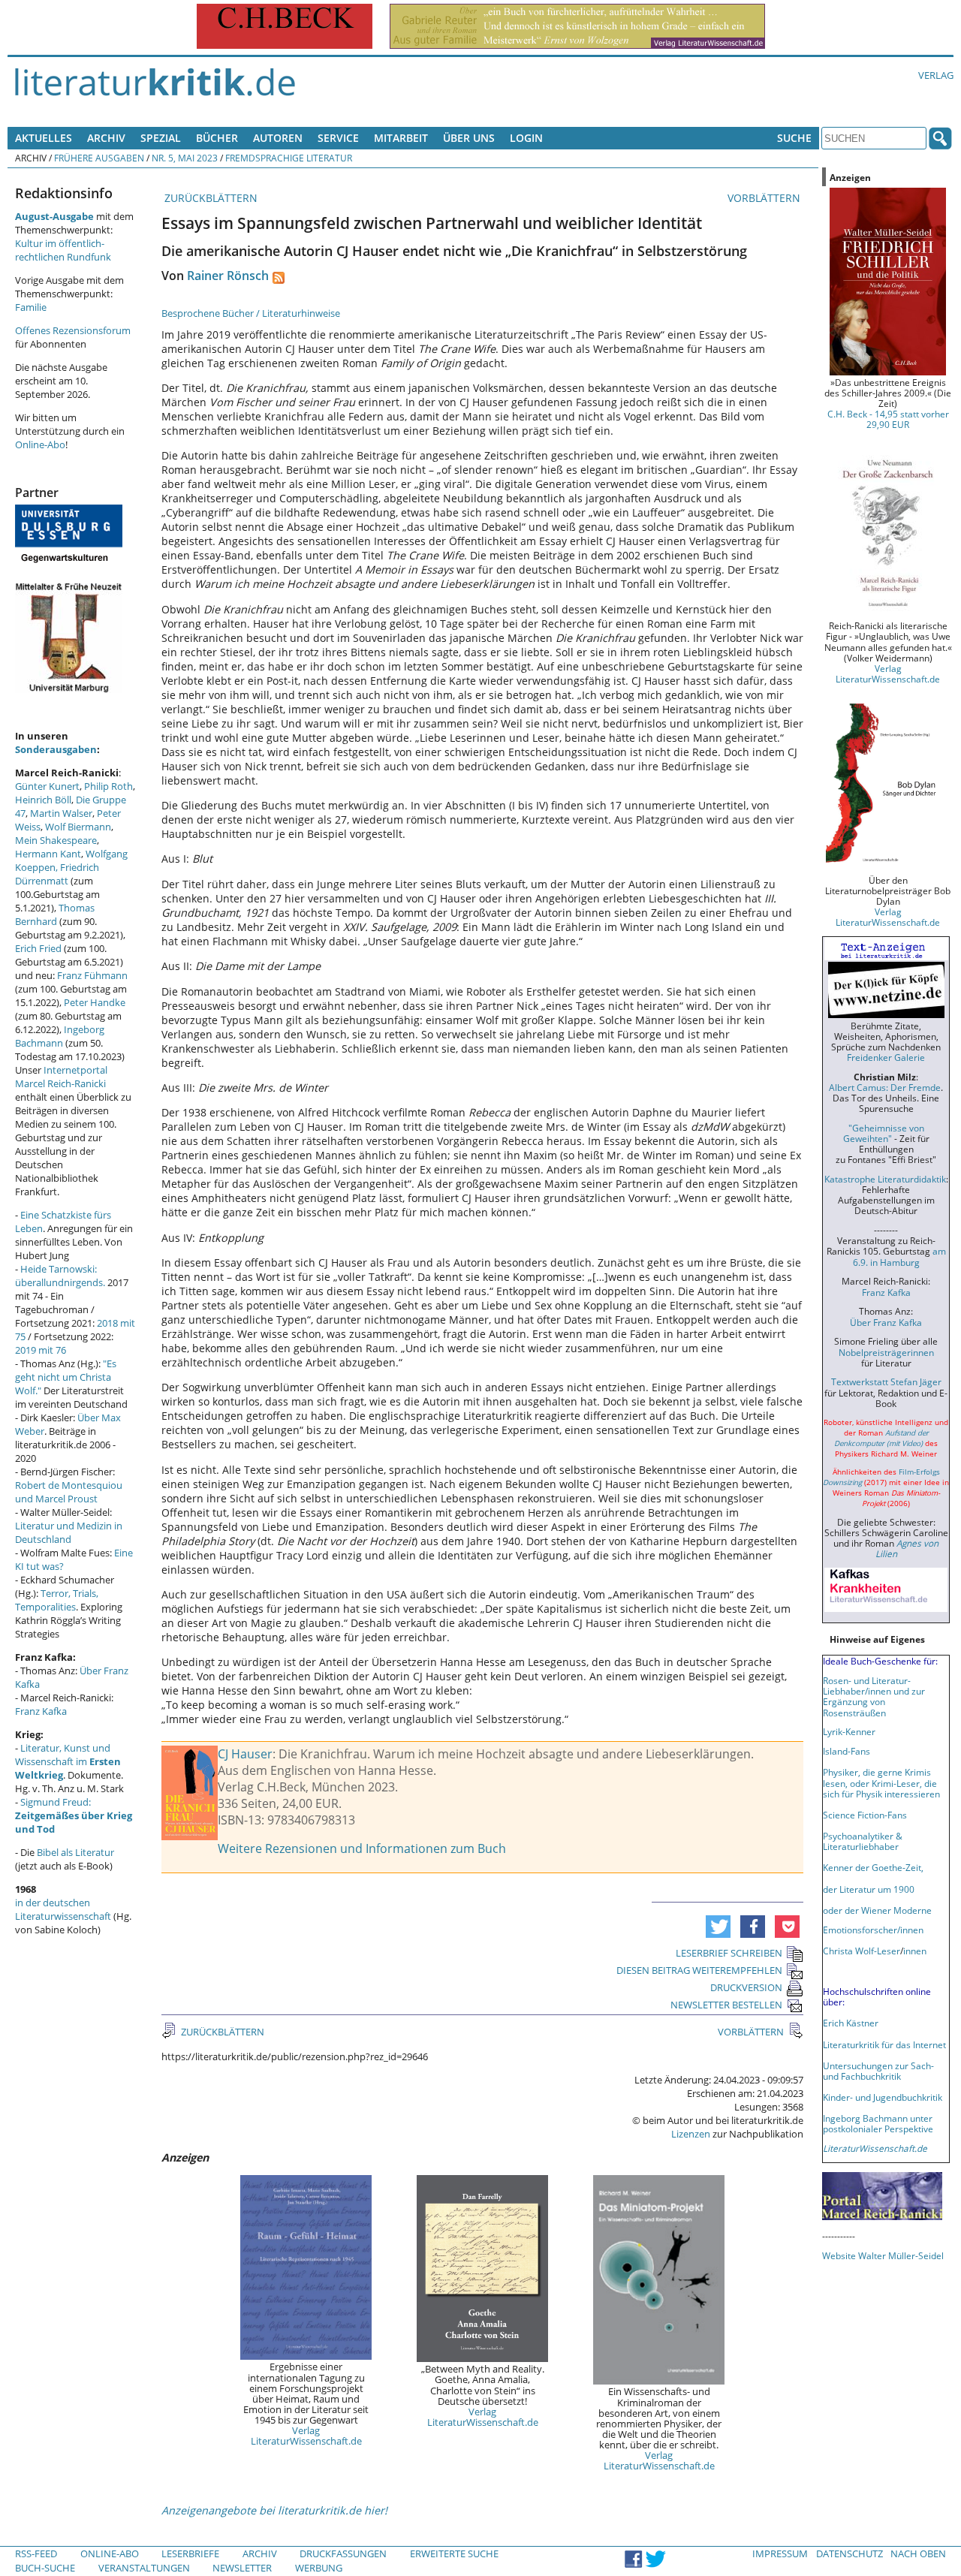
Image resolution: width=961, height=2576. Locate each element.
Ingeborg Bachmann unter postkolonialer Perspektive (878, 2123)
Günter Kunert (47, 786)
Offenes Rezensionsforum (73, 330)
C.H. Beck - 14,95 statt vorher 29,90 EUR (888, 419)
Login (526, 138)
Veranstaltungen (144, 2568)
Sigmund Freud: (74, 1815)
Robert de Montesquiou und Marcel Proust (69, 1492)
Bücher (217, 138)
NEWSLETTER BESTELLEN (726, 2005)
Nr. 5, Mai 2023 (185, 158)
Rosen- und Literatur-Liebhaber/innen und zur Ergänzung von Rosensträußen (874, 1696)
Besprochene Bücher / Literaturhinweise (251, 313)
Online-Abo (40, 444)
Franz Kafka (41, 1711)
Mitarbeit (401, 138)
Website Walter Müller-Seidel (883, 2255)
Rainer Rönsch (228, 276)
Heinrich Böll (43, 800)
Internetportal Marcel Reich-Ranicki (61, 1077)
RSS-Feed (36, 2553)
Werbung (319, 2568)
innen (915, 1951)
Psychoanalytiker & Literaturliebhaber (863, 1841)
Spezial (161, 138)
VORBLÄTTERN (765, 198)
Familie (31, 307)
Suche (794, 138)
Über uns (469, 138)
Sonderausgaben (56, 749)
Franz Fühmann (92, 975)
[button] (718, 1927)
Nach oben (918, 2553)
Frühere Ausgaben (99, 158)
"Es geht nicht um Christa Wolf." (66, 1377)
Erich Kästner (851, 2023)
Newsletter (242, 2568)
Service (338, 138)
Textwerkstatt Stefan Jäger (886, 1381)
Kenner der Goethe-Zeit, (873, 1867)
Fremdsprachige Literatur (289, 158)
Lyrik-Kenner (849, 1731)
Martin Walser (61, 813)
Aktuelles (44, 138)
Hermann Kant (48, 854)
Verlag (936, 75)
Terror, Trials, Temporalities (57, 1600)
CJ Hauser (245, 1754)
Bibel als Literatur (75, 1852)
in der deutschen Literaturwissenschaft (63, 1909)
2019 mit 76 (41, 1350)
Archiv (106, 138)
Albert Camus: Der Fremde (885, 1087)
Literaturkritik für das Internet (884, 2044)
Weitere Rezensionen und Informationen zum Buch (362, 1848)
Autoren (278, 138)
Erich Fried (38, 948)
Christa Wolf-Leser (862, 1951)
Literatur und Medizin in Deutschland (69, 1532)
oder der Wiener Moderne (877, 1910)
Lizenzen (691, 2134)
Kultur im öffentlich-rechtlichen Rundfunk (63, 250)
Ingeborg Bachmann (60, 1036)
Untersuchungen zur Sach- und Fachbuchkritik (878, 2071)
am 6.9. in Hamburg (899, 1256)
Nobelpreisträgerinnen (886, 1352)
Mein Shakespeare (56, 840)
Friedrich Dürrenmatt (57, 874)
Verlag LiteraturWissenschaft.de (306, 2436)
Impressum (780, 2553)
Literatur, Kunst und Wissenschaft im (68, 1761)
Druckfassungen (343, 2553)
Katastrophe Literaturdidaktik (885, 1179)
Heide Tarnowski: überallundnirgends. (60, 1276)
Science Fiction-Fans (865, 1815)
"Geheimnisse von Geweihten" (884, 1133)
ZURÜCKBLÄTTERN (209, 198)
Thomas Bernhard (55, 914)
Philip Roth (108, 786)
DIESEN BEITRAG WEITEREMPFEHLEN (699, 1970)
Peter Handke (95, 1002)
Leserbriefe (190, 2553)
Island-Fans (847, 1751)
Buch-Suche (45, 2568)
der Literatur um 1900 (869, 1889)
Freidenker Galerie (886, 1057)
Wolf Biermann (78, 827)
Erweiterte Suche (454, 2553)
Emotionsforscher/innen (873, 1930)
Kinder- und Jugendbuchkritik (883, 2097)
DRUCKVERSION (746, 1987)
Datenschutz (850, 2553)
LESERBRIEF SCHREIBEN (729, 1953)
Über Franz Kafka (886, 1322)
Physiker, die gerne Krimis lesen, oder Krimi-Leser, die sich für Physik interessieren (881, 1782)
